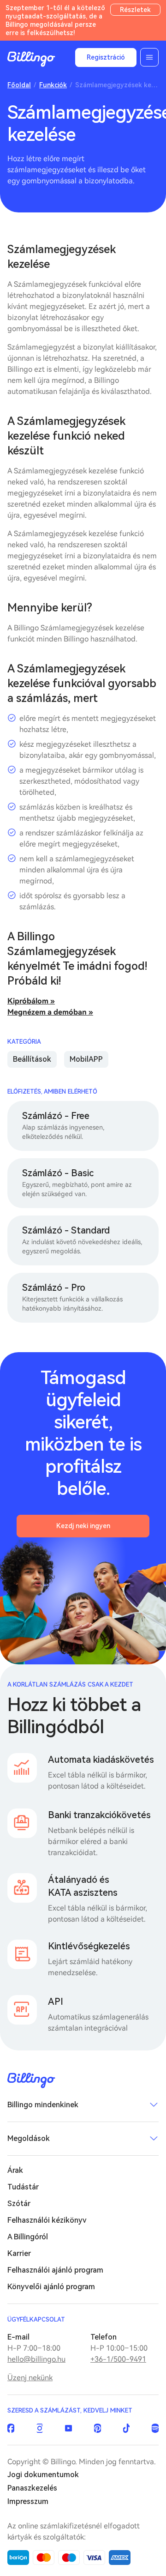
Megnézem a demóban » (50, 1012)
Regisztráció (106, 57)
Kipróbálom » (31, 1001)
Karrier (19, 2253)
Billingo (31, 59)
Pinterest (98, 2428)
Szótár (19, 2204)
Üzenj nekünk (30, 2378)
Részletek (135, 10)
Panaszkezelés (32, 2488)
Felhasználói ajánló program (55, 2270)
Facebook (11, 2428)
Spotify (155, 2428)
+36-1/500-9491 (118, 2359)
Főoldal (19, 85)
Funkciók (53, 85)
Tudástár (23, 2187)
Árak (15, 2170)
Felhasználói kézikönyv (47, 2220)
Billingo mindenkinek (43, 2105)
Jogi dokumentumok (43, 2475)
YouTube (68, 2428)
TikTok (127, 2428)
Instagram (40, 2428)
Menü (149, 57)
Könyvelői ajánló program (51, 2287)
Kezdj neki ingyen (83, 1526)
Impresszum (28, 2501)
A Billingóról (28, 2237)
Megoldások (29, 2138)
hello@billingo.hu (36, 2359)
